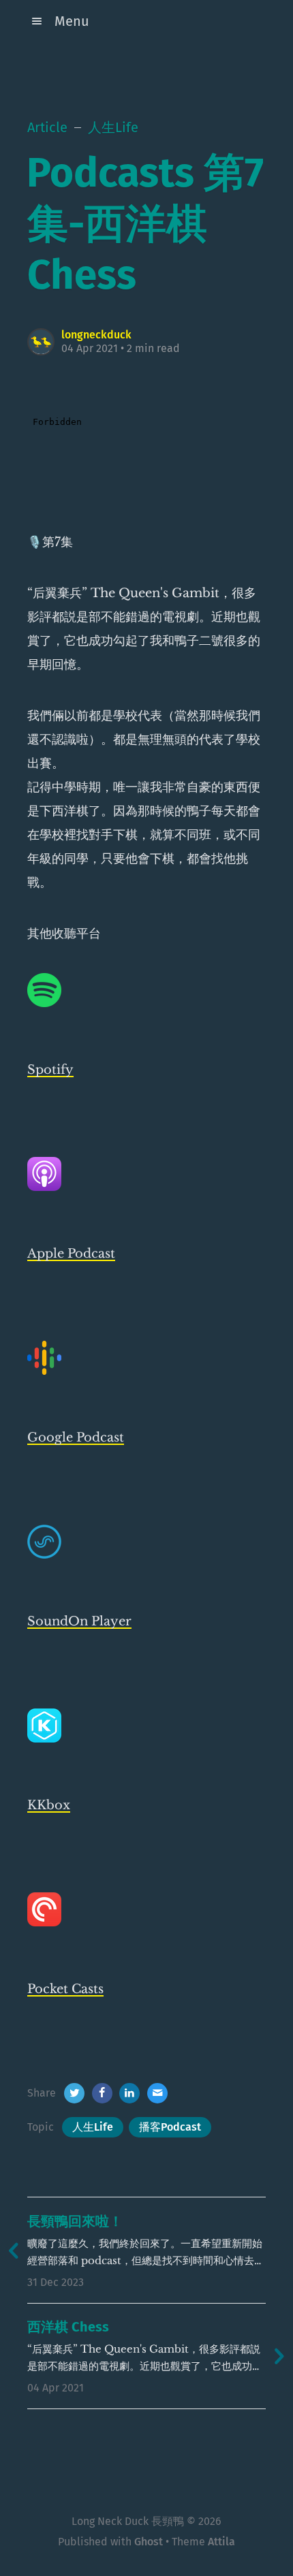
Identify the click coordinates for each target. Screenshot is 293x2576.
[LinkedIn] (129, 2093)
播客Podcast (170, 2127)
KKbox (49, 1805)
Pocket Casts (65, 1989)
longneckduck (96, 335)
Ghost (149, 2542)
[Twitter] (74, 2093)
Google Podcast (76, 1437)
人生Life (93, 2127)
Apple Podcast (71, 1254)
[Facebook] (102, 2093)
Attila (221, 2542)
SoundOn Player (79, 1621)
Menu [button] (72, 21)
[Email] (157, 2093)
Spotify (50, 1070)
